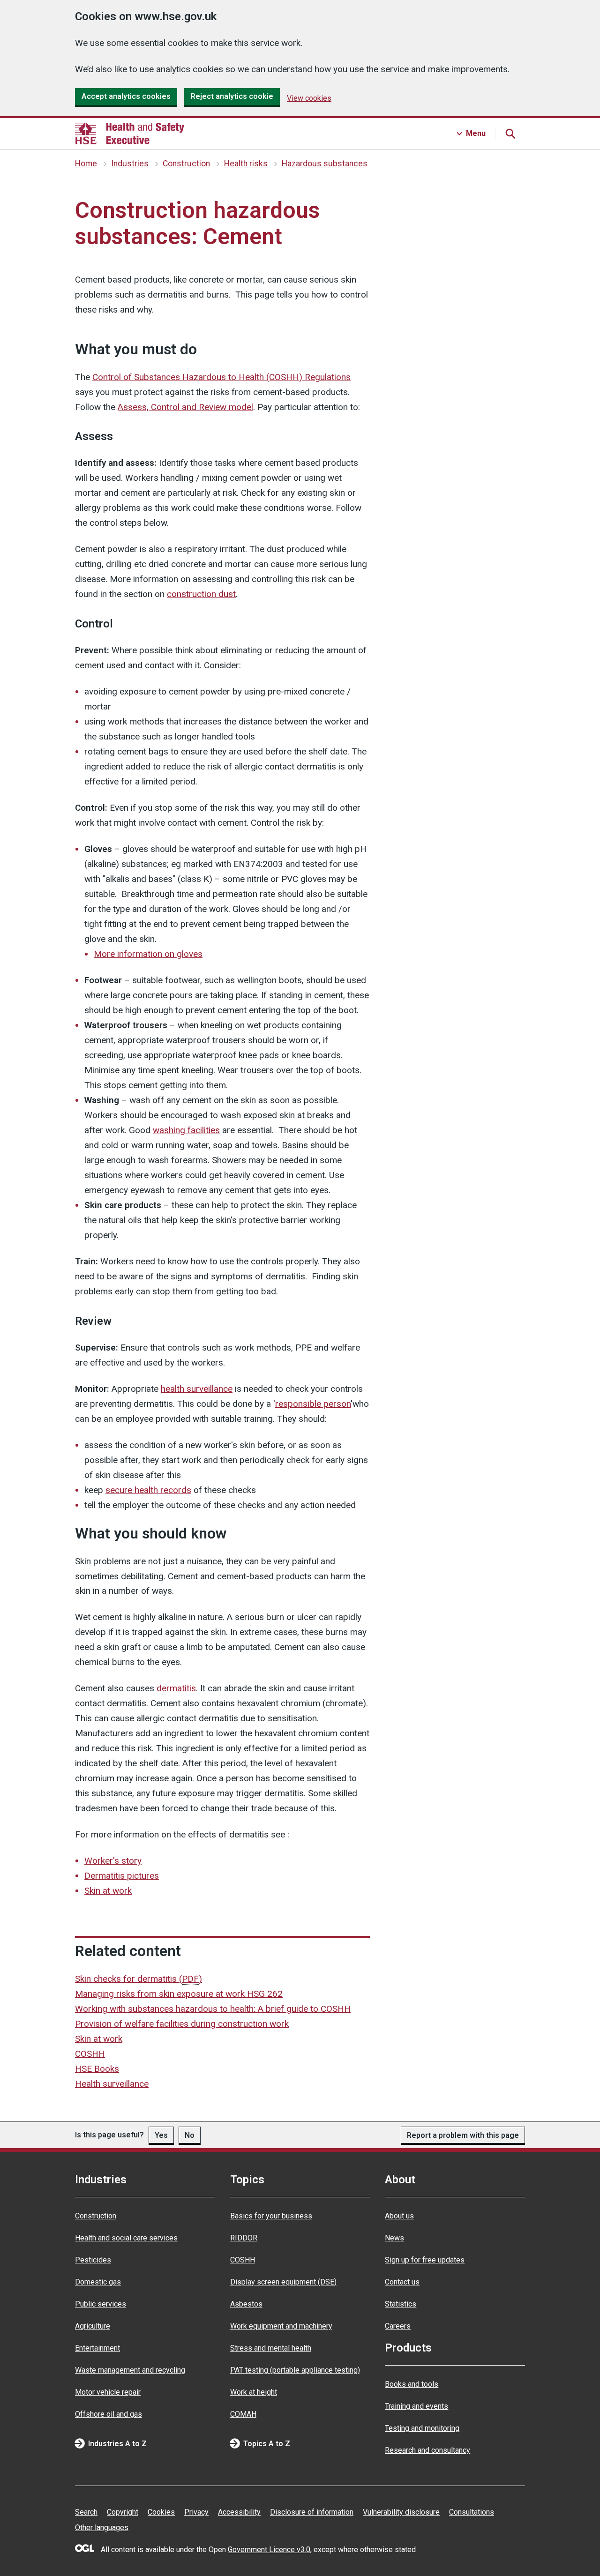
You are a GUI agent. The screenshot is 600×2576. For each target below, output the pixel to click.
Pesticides (93, 2260)
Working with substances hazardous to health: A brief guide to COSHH (213, 2009)
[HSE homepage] (130, 134)
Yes (161, 2135)
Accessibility (239, 2512)
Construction (186, 164)
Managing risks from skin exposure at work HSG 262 (179, 1994)
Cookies (161, 2512)
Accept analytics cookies (126, 96)
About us (399, 2216)
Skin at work (108, 1891)
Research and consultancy (427, 2450)
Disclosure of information (312, 2512)
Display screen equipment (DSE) (283, 2282)
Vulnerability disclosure (401, 2512)
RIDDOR (244, 2238)
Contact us (402, 2282)
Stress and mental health (271, 2348)
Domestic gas (98, 2282)
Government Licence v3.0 (269, 2550)
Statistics (401, 2304)
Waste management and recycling (130, 2370)
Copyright (123, 2512)
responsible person (313, 1404)
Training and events (416, 2406)
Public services (101, 2304)
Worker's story (113, 1861)
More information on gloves (148, 954)
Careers (398, 2326)
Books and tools (412, 2384)
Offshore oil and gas (109, 2414)
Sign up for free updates (425, 2260)
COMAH (243, 2414)
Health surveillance (112, 2084)
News (394, 2238)
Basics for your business (271, 2216)
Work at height (254, 2392)
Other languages (102, 2527)
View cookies (309, 98)
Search (86, 2512)
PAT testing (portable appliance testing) (295, 2370)
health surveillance (197, 1389)
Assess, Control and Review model (185, 407)
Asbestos (246, 2304)
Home (86, 164)
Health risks (246, 164)
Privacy (196, 2512)
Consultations (472, 2512)
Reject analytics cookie (232, 96)
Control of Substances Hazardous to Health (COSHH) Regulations (221, 377)
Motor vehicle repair (108, 2392)
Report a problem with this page (463, 2135)
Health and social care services (126, 2238)
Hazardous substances (325, 164)
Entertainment (97, 2348)
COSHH (90, 2054)
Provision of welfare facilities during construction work (182, 2024)
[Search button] (510, 134)
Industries (130, 164)
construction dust (201, 594)
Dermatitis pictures (122, 1876)
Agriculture (93, 2326)
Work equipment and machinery (281, 2326)
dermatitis (176, 1688)
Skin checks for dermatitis (139, 1979)
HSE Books (97, 2069)
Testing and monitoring (422, 2428)
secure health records (148, 1490)
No (190, 2135)
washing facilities (186, 1130)
